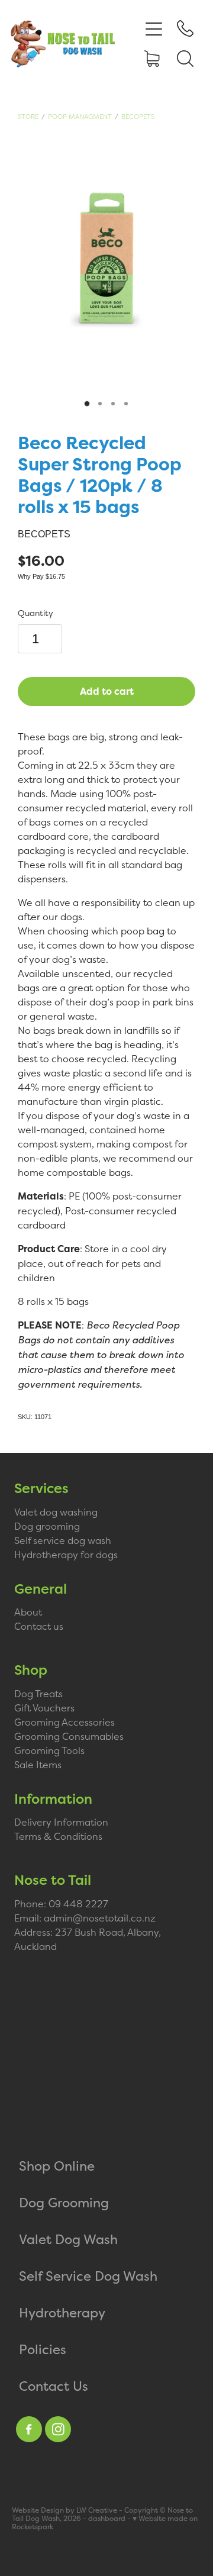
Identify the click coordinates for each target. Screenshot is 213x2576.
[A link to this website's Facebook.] (29, 2429)
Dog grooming (47, 1526)
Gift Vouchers (44, 1708)
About (28, 1612)
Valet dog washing (56, 1512)
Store (28, 117)
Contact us (39, 1626)
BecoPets (138, 117)
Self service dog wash (63, 1540)
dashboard (107, 2519)
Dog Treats (38, 1694)
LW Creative (97, 2510)
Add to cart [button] (107, 691)
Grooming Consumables (69, 1736)
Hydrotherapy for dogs (66, 1555)
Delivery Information (61, 1822)
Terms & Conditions (58, 1836)
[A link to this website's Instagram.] (58, 2429)
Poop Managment (80, 117)
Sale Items (38, 1765)
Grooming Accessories (64, 1722)
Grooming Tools (49, 1750)
